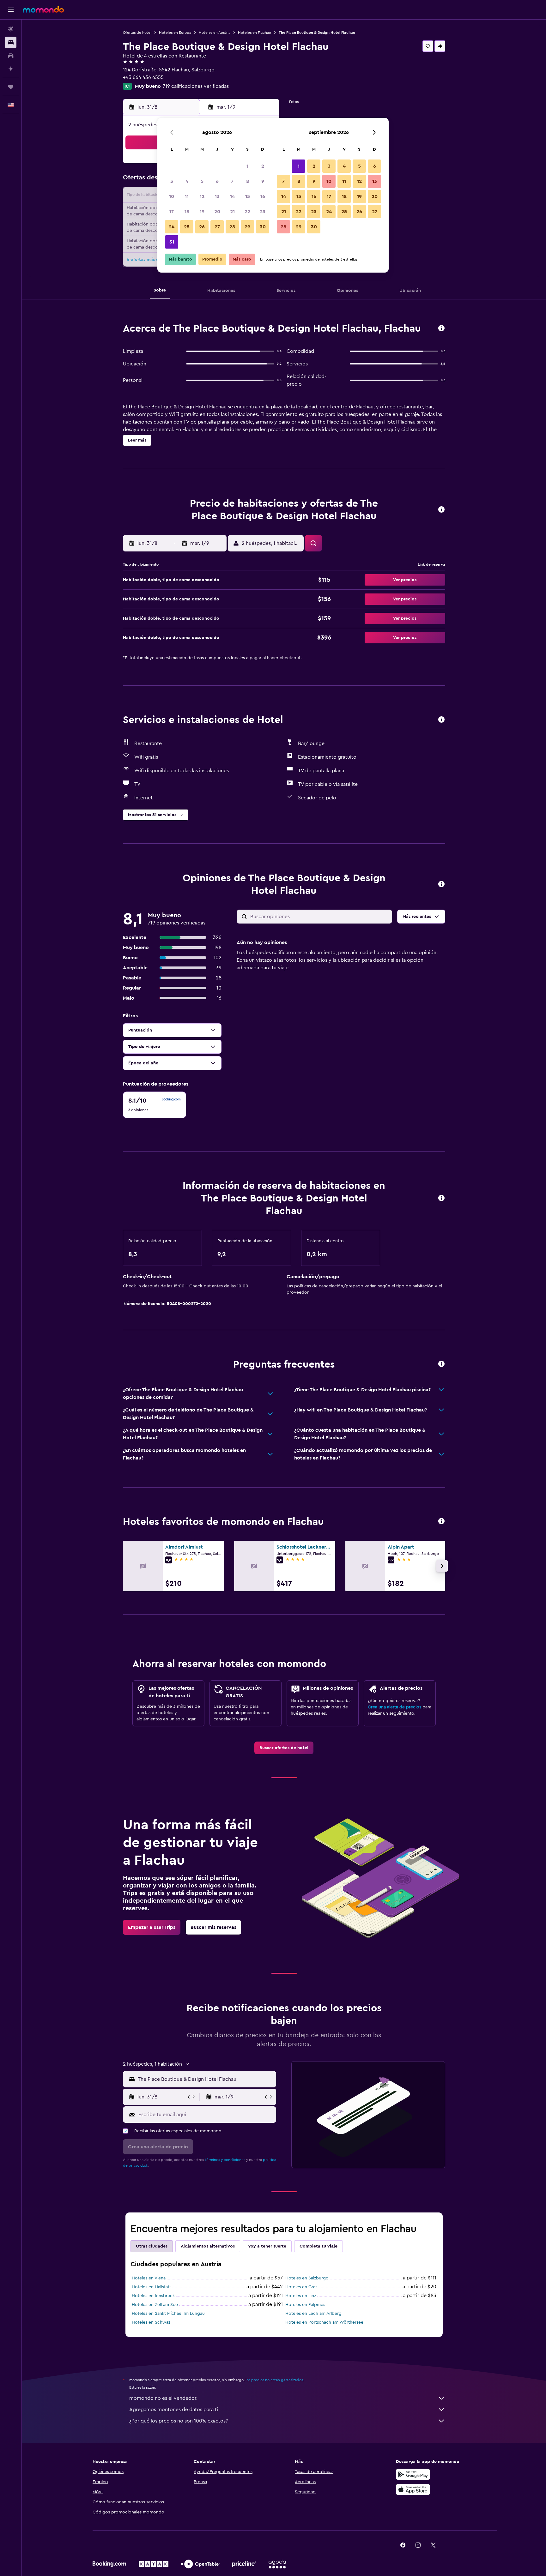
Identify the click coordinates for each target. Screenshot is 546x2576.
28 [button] (232, 227)
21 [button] (232, 212)
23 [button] (263, 212)
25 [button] (187, 227)
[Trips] (11, 87)
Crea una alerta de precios (394, 1707)
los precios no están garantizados (274, 2380)
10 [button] (172, 196)
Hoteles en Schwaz (151, 2322)
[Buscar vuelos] (11, 29)
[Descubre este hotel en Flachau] (441, 329)
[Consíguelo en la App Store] (413, 2489)
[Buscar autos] (11, 56)
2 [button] (263, 166)
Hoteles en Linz (301, 2296)
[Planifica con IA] (11, 69)
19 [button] (202, 212)
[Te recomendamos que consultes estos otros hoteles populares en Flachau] (441, 1522)
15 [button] (248, 196)
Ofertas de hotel (137, 33)
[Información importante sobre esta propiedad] (441, 1198)
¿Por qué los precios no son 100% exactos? (179, 2421)
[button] (11, 10)
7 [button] (232, 181)
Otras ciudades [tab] (152, 2246)
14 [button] (232, 196)
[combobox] (206, 2079)
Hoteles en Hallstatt (151, 2287)
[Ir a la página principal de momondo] (43, 9)
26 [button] (202, 227)
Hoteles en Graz (301, 2287)
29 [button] (247, 227)
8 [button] (248, 181)
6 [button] (217, 181)
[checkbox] (155, 1105)
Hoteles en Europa (175, 33)
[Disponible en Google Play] (413, 2474)
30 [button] (263, 227)
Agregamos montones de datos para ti (174, 2410)
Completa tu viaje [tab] (318, 2246)
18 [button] (187, 212)
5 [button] (202, 181)
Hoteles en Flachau (255, 33)
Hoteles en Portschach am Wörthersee (324, 2322)
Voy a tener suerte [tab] (267, 2246)
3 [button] (172, 181)
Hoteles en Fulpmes (305, 2305)
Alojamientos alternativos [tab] (208, 2246)
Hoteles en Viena (149, 2278)
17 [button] (172, 212)
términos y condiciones (225, 2160)
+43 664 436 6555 (143, 77)
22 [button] (247, 212)
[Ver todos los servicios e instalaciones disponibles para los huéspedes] (441, 720)
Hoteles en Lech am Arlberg (313, 2314)
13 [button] (217, 196)
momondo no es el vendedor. (163, 2398)
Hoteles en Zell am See (155, 2305)
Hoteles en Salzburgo (307, 2278)
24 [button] (172, 227)
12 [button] (202, 196)
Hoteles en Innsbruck (153, 2296)
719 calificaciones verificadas (196, 86)
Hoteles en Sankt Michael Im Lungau (168, 2314)
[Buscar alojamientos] (11, 42)
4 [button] (187, 181)
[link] (284, 1748)
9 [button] (263, 181)
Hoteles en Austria (215, 33)
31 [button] (172, 242)
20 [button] (217, 212)
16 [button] (263, 196)
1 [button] (247, 166)
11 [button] (187, 196)
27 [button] (217, 227)
